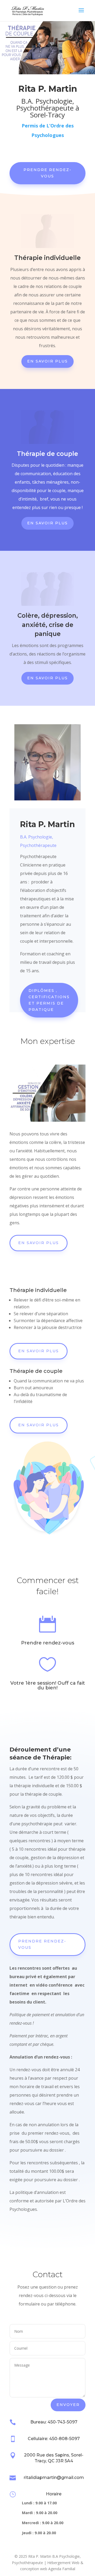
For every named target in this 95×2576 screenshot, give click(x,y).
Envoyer (68, 2405)
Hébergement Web (63, 2563)
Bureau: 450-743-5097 (54, 2422)
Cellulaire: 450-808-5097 (54, 2439)
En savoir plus (47, 361)
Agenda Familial (62, 2569)
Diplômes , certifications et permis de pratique (49, 1000)
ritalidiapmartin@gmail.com (54, 2478)
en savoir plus (39, 1351)
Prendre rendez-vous (47, 173)
